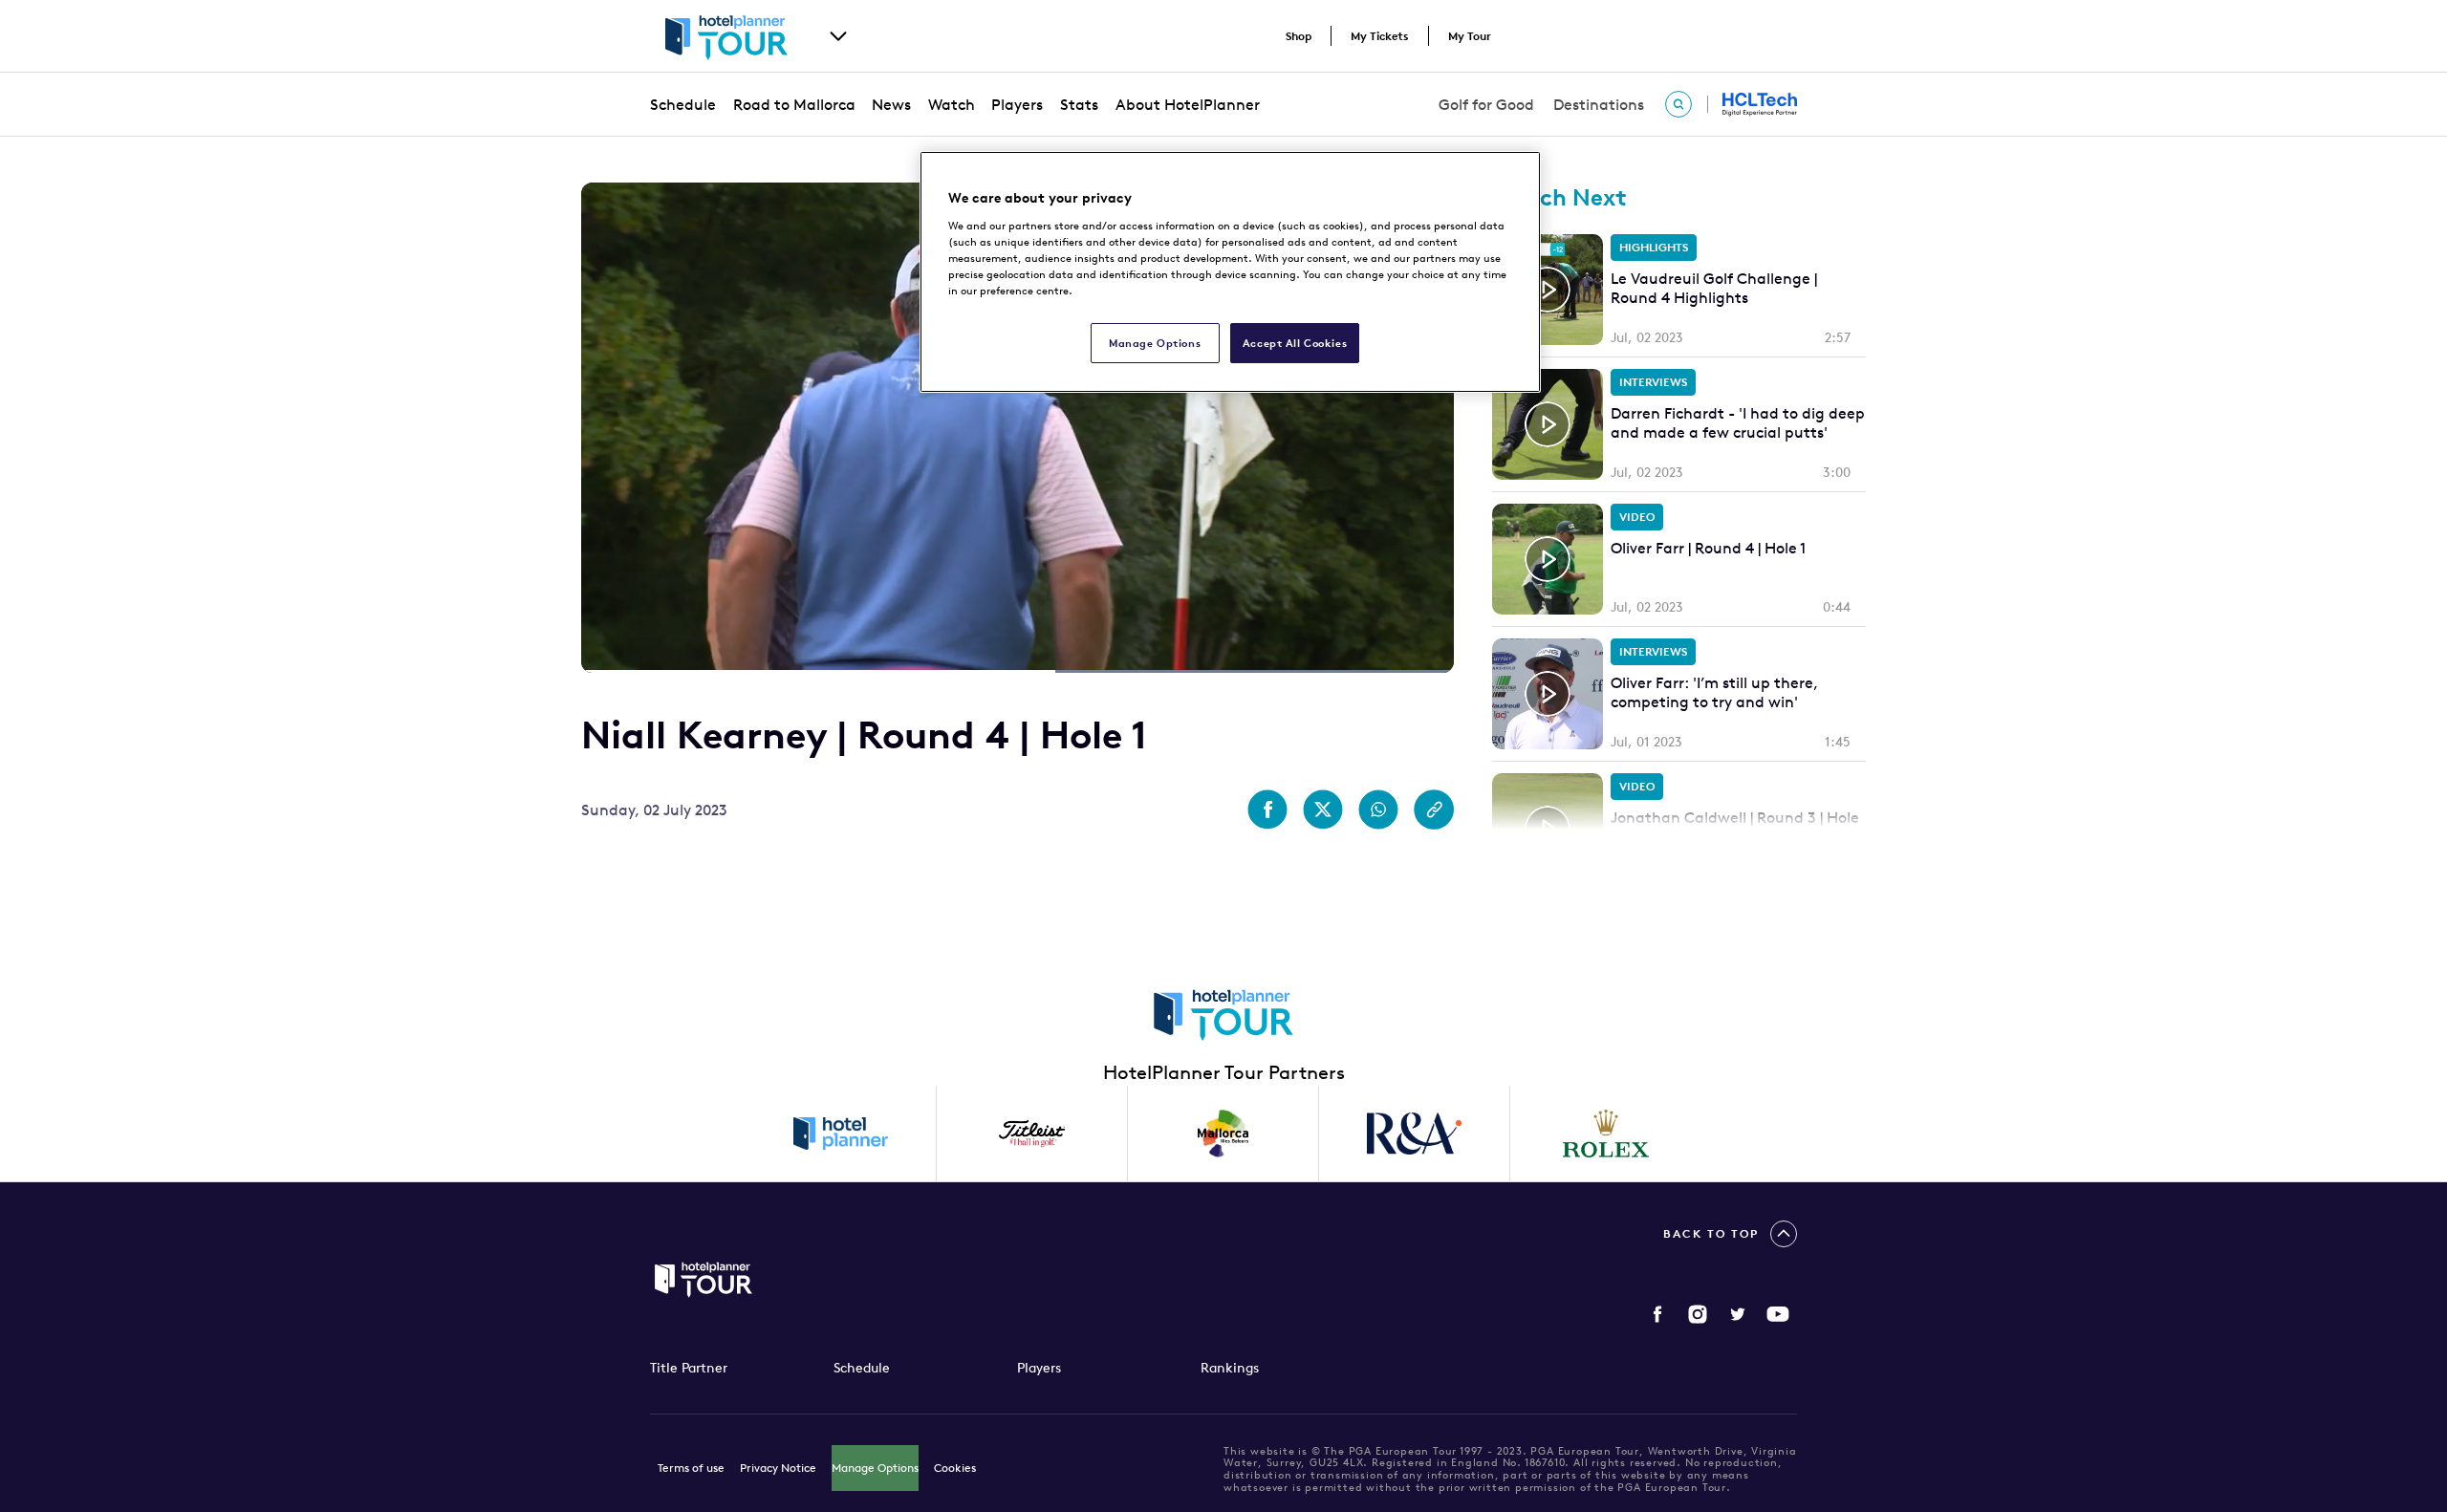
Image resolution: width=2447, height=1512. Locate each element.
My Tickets (1380, 36)
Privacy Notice (778, 1468)
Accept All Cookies (1295, 343)
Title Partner (689, 1368)
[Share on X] (1323, 810)
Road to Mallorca (794, 104)
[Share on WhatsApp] (1378, 810)
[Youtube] (1778, 1314)
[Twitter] (1738, 1314)
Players (1017, 104)
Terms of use (691, 1468)
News (891, 104)
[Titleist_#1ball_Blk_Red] (1032, 1134)
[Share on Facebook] (1267, 810)
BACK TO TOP (1711, 1233)
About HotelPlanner (1188, 104)
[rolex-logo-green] (1606, 1134)
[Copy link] (1434, 810)
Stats (1079, 104)
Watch (952, 104)
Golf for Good (1486, 104)
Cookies (955, 1468)
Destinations (1599, 104)
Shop (1299, 36)
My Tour (1470, 36)
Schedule (683, 104)
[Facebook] (1657, 1314)
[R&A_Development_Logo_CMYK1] (1415, 1134)
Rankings (1230, 1368)
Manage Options (875, 1468)
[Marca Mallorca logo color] (1223, 1134)
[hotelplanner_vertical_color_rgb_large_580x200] (841, 1134)
